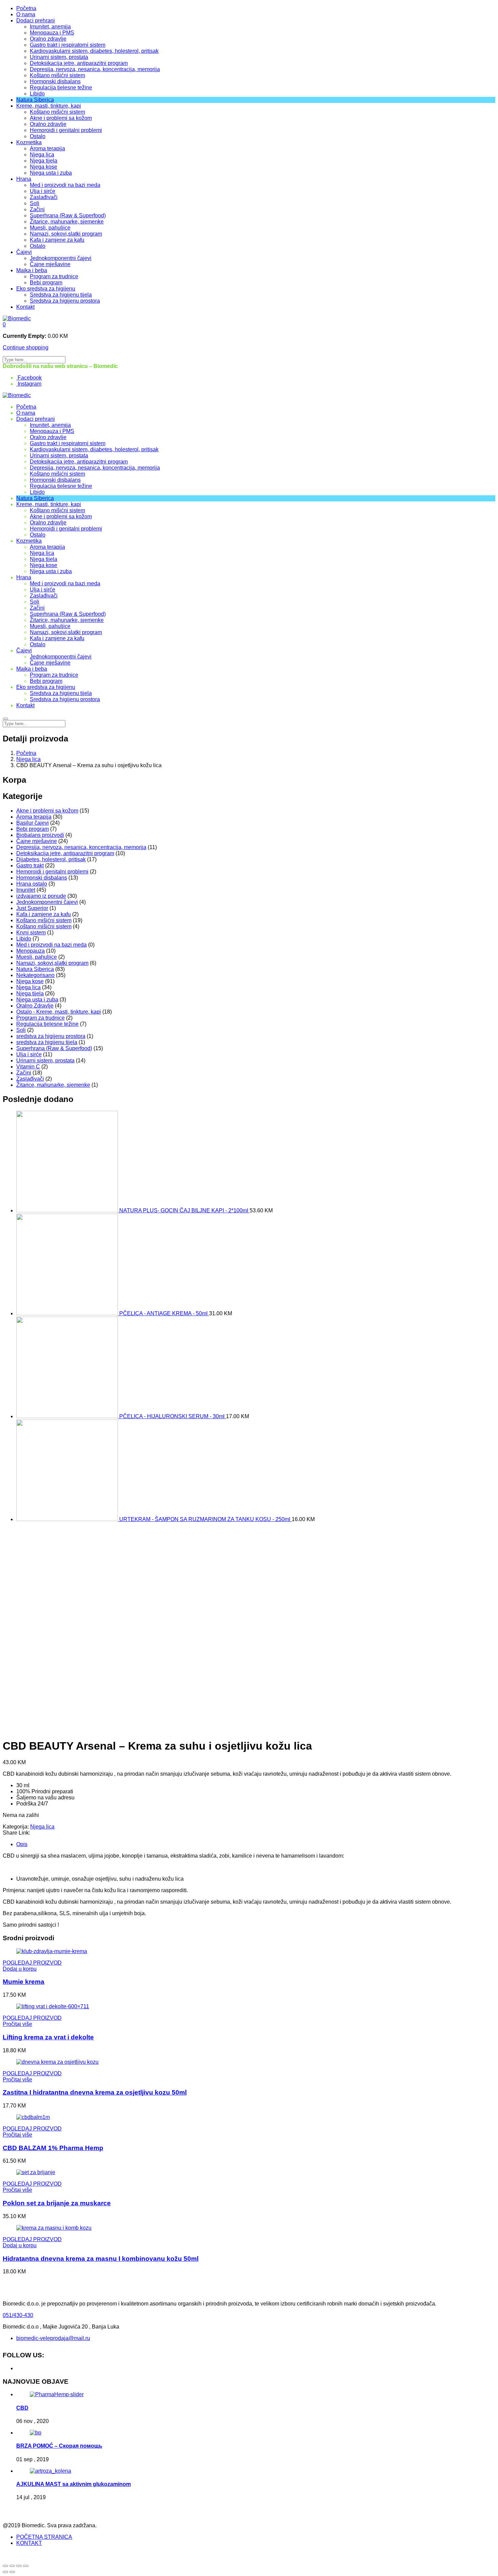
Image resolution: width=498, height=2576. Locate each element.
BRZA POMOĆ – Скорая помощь (59, 2446)
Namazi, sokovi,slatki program (66, 234)
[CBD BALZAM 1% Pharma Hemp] (33, 2117)
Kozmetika (29, 142)
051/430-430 (18, 2315)
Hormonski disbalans (55, 81)
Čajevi (24, 252)
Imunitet (26, 890)
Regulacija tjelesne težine (61, 88)
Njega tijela (44, 161)
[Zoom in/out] (26, 2566)
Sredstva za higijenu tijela (61, 295)
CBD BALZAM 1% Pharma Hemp (53, 2148)
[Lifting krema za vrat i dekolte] (53, 2006)
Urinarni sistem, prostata (59, 57)
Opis (22, 1844)
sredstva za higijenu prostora (51, 1036)
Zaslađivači (44, 197)
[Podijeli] (12, 2566)
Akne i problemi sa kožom (61, 118)
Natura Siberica (35, 100)
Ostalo (38, 136)
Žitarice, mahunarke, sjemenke (67, 222)
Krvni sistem (31, 933)
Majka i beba (32, 270)
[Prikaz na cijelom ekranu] (19, 2566)
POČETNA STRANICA (44, 2537)
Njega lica (42, 155)
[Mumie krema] (52, 1951)
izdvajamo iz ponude (41, 896)
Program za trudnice (54, 276)
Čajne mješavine (50, 264)
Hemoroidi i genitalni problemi (66, 130)
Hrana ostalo (32, 884)
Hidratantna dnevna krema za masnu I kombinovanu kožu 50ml (101, 2259)
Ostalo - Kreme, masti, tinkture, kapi (59, 1012)
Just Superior (32, 908)
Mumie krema (24, 1982)
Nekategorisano (35, 975)
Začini (37, 209)
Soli (35, 203)
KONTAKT (29, 2543)
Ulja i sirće (43, 191)
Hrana (24, 179)
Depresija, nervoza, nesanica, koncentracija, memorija (95, 69)
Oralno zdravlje (48, 39)
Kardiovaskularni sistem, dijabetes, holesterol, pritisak (94, 51)
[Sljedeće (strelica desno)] (12, 2572)
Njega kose (44, 167)
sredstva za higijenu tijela (47, 1042)
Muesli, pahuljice (50, 228)
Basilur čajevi (33, 823)
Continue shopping (26, 348)
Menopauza (30, 951)
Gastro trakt (30, 865)
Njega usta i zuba (51, 173)
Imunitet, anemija (50, 27)
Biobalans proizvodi (40, 835)
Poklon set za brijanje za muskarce (57, 2203)
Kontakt (25, 307)
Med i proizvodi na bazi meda (65, 185)
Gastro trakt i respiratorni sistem (68, 45)
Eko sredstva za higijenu (46, 289)
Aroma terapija (47, 148)
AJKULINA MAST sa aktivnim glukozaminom (74, 2484)
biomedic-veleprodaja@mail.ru (53, 2338)
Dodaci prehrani (36, 20)
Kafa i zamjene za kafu (57, 240)
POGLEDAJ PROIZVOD (32, 1963)
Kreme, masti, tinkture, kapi (49, 106)
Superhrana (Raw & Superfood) (68, 215)
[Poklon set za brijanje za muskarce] (36, 2172)
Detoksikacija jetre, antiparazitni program (79, 63)
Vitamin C (28, 1067)
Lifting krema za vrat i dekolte (48, 2037)
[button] (4, 324)
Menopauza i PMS (52, 33)
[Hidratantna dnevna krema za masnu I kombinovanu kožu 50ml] (54, 2228)
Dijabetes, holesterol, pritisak (51, 859)
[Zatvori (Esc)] (5, 2566)
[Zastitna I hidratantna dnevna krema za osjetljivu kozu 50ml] (57, 2062)
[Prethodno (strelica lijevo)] (5, 2572)
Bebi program (46, 283)
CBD (22, 2408)
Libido (37, 94)
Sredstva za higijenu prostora (65, 301)
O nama (26, 14)
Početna (26, 8)
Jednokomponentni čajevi (61, 258)
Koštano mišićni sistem (57, 75)
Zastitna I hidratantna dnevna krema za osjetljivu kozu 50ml (95, 2092)
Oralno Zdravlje (35, 1006)
